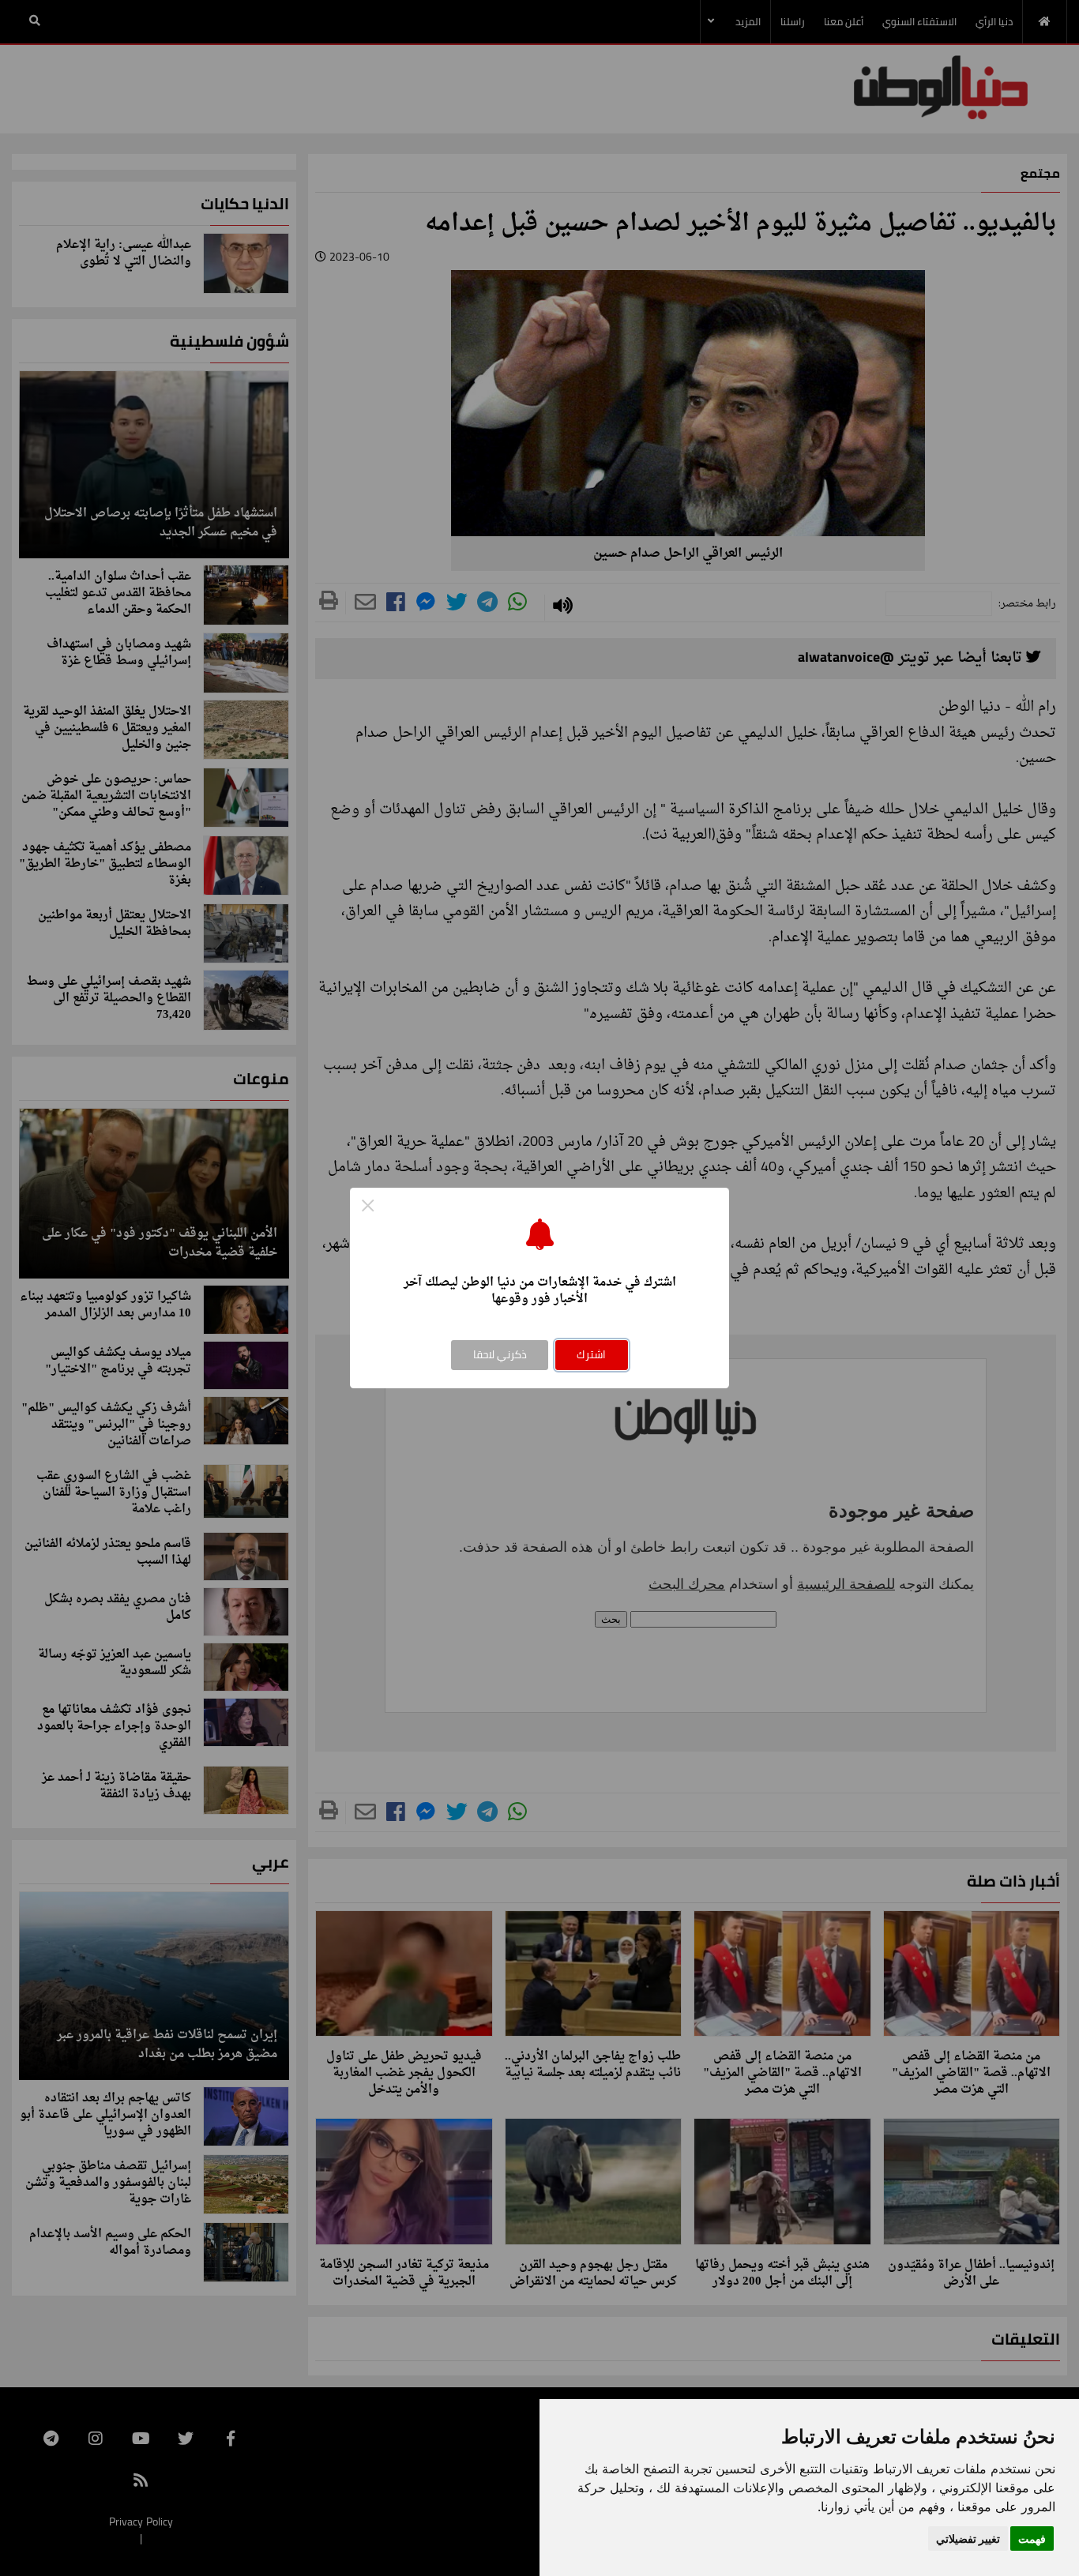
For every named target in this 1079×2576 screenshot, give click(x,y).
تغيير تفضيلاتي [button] (968, 2538)
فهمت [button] (1032, 2538)
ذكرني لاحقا (500, 1354)
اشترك (591, 1354)
